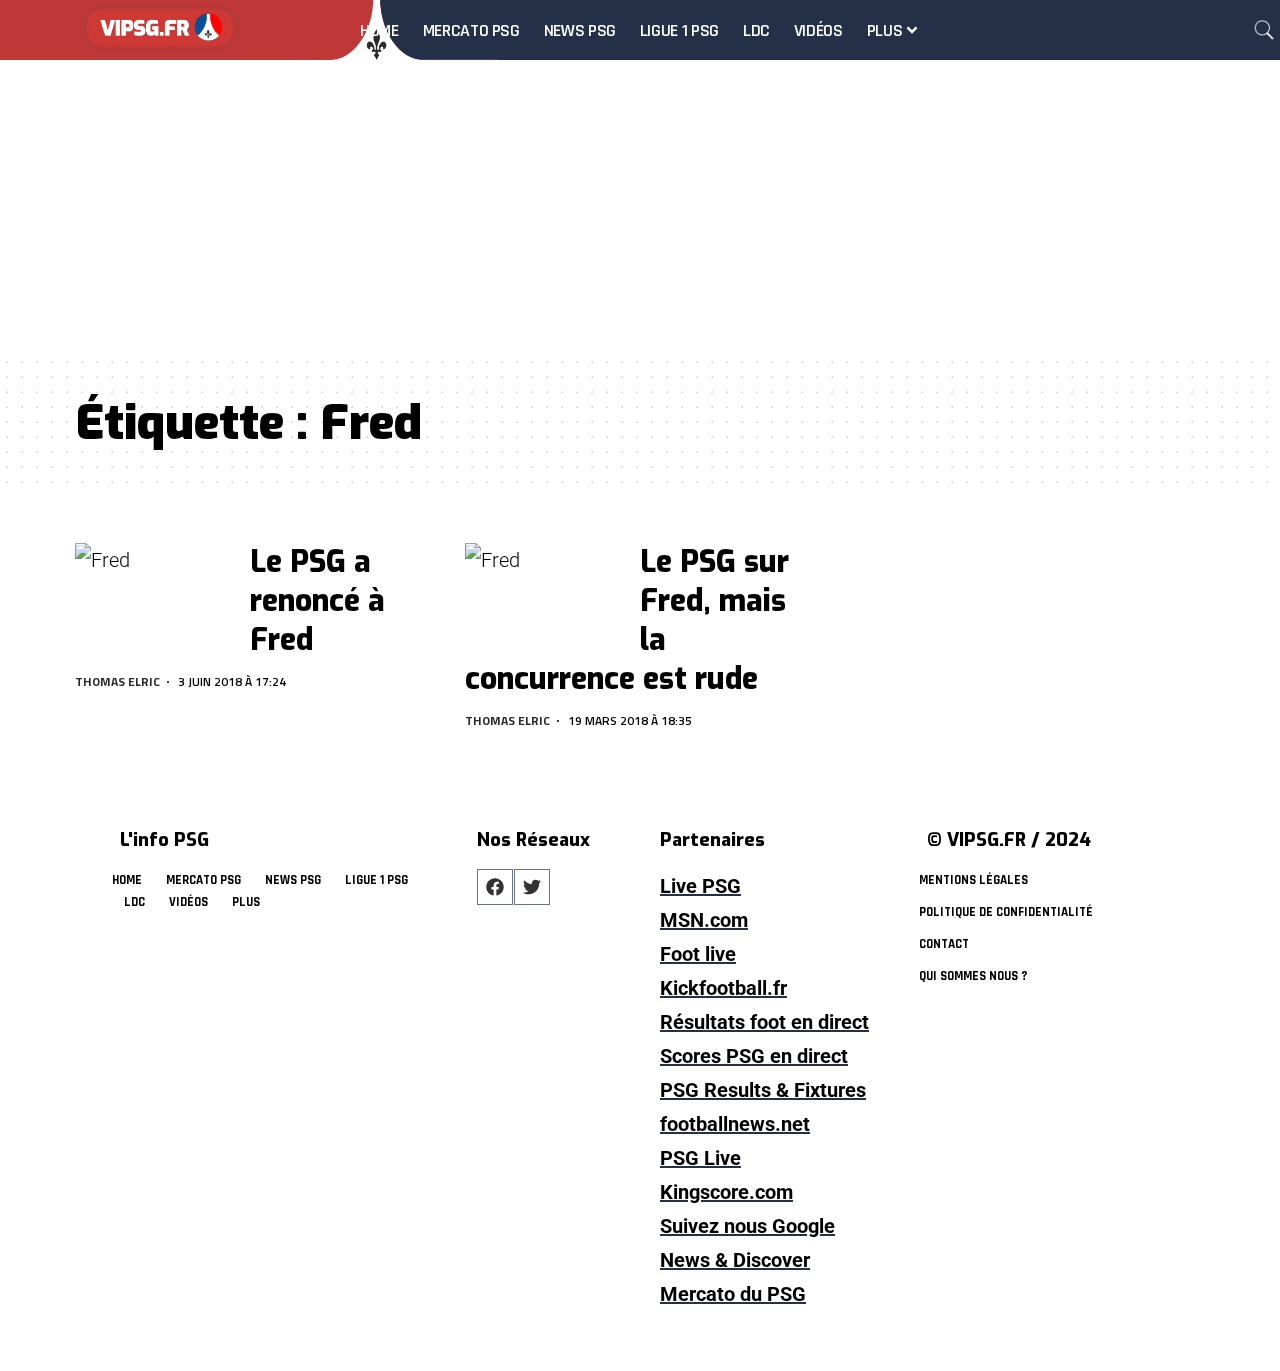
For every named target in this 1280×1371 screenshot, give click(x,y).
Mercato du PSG (733, 1294)
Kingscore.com (726, 1192)
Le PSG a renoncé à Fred (317, 601)
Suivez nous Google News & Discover (747, 1243)
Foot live (698, 954)
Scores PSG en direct (754, 1056)
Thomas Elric (117, 681)
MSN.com (704, 920)
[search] (1264, 30)
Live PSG (700, 886)
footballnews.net (735, 1124)
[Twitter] (532, 887)
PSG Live (700, 1158)
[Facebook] (495, 887)
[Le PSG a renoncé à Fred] (153, 590)
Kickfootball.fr (723, 988)
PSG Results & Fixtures (763, 1090)
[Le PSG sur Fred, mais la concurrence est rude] (543, 590)
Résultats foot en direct (764, 1022)
